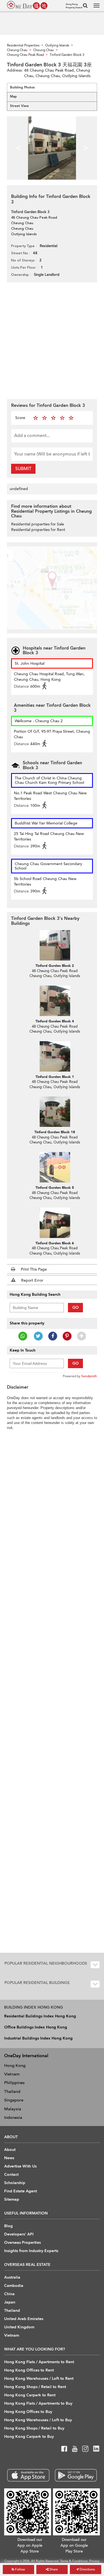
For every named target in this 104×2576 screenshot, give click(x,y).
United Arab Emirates (24, 2319)
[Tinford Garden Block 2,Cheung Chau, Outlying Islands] (55, 945)
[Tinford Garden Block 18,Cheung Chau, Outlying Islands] (55, 1112)
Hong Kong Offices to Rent (29, 2370)
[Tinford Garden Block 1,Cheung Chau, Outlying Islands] (55, 1056)
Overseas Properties (22, 2243)
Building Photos (22, 87)
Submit (23, 469)
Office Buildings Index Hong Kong (36, 2027)
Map (13, 96)
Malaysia (13, 2109)
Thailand (12, 2091)
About (10, 2150)
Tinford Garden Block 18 (55, 1132)
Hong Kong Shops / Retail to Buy (34, 2428)
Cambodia (14, 2286)
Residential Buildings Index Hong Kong (40, 2016)
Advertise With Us (20, 2166)
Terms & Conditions (74, 2561)
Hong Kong (15, 2065)
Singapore (14, 2100)
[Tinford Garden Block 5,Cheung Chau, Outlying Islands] (55, 1167)
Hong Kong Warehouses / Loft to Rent (39, 2379)
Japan (10, 2302)
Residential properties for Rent (38, 530)
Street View (19, 106)
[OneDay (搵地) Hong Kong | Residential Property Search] (27, 5)
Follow (20, 2569)
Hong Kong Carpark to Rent (30, 2395)
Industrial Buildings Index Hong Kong (38, 2038)
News (9, 2158)
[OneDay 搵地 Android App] (76, 2475)
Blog (8, 2226)
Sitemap (12, 2199)
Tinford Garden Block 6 (55, 1243)
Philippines (14, 2083)
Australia (12, 2277)
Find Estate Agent (21, 2191)
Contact (11, 2175)
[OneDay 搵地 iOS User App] (28, 2475)
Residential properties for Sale (38, 524)
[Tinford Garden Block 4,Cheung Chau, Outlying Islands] (55, 1001)
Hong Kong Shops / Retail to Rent (35, 2387)
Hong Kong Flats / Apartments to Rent (39, 2362)
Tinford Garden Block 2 (55, 966)
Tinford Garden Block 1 (55, 1077)
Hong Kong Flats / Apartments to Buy (38, 2403)
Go (76, 1307)
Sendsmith (89, 1376)
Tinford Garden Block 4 (55, 1021)
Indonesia (13, 2117)
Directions (87, 2569)
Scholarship (15, 2183)
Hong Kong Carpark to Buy (29, 2437)
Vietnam (12, 2074)
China (9, 2294)
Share (53, 2569)
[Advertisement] (52, 340)
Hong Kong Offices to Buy (28, 2412)
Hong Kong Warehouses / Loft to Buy (38, 2420)
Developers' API (19, 2234)
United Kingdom (19, 2327)
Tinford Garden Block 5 (55, 1188)
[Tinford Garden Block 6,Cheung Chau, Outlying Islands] (55, 1223)
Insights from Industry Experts (31, 2251)
